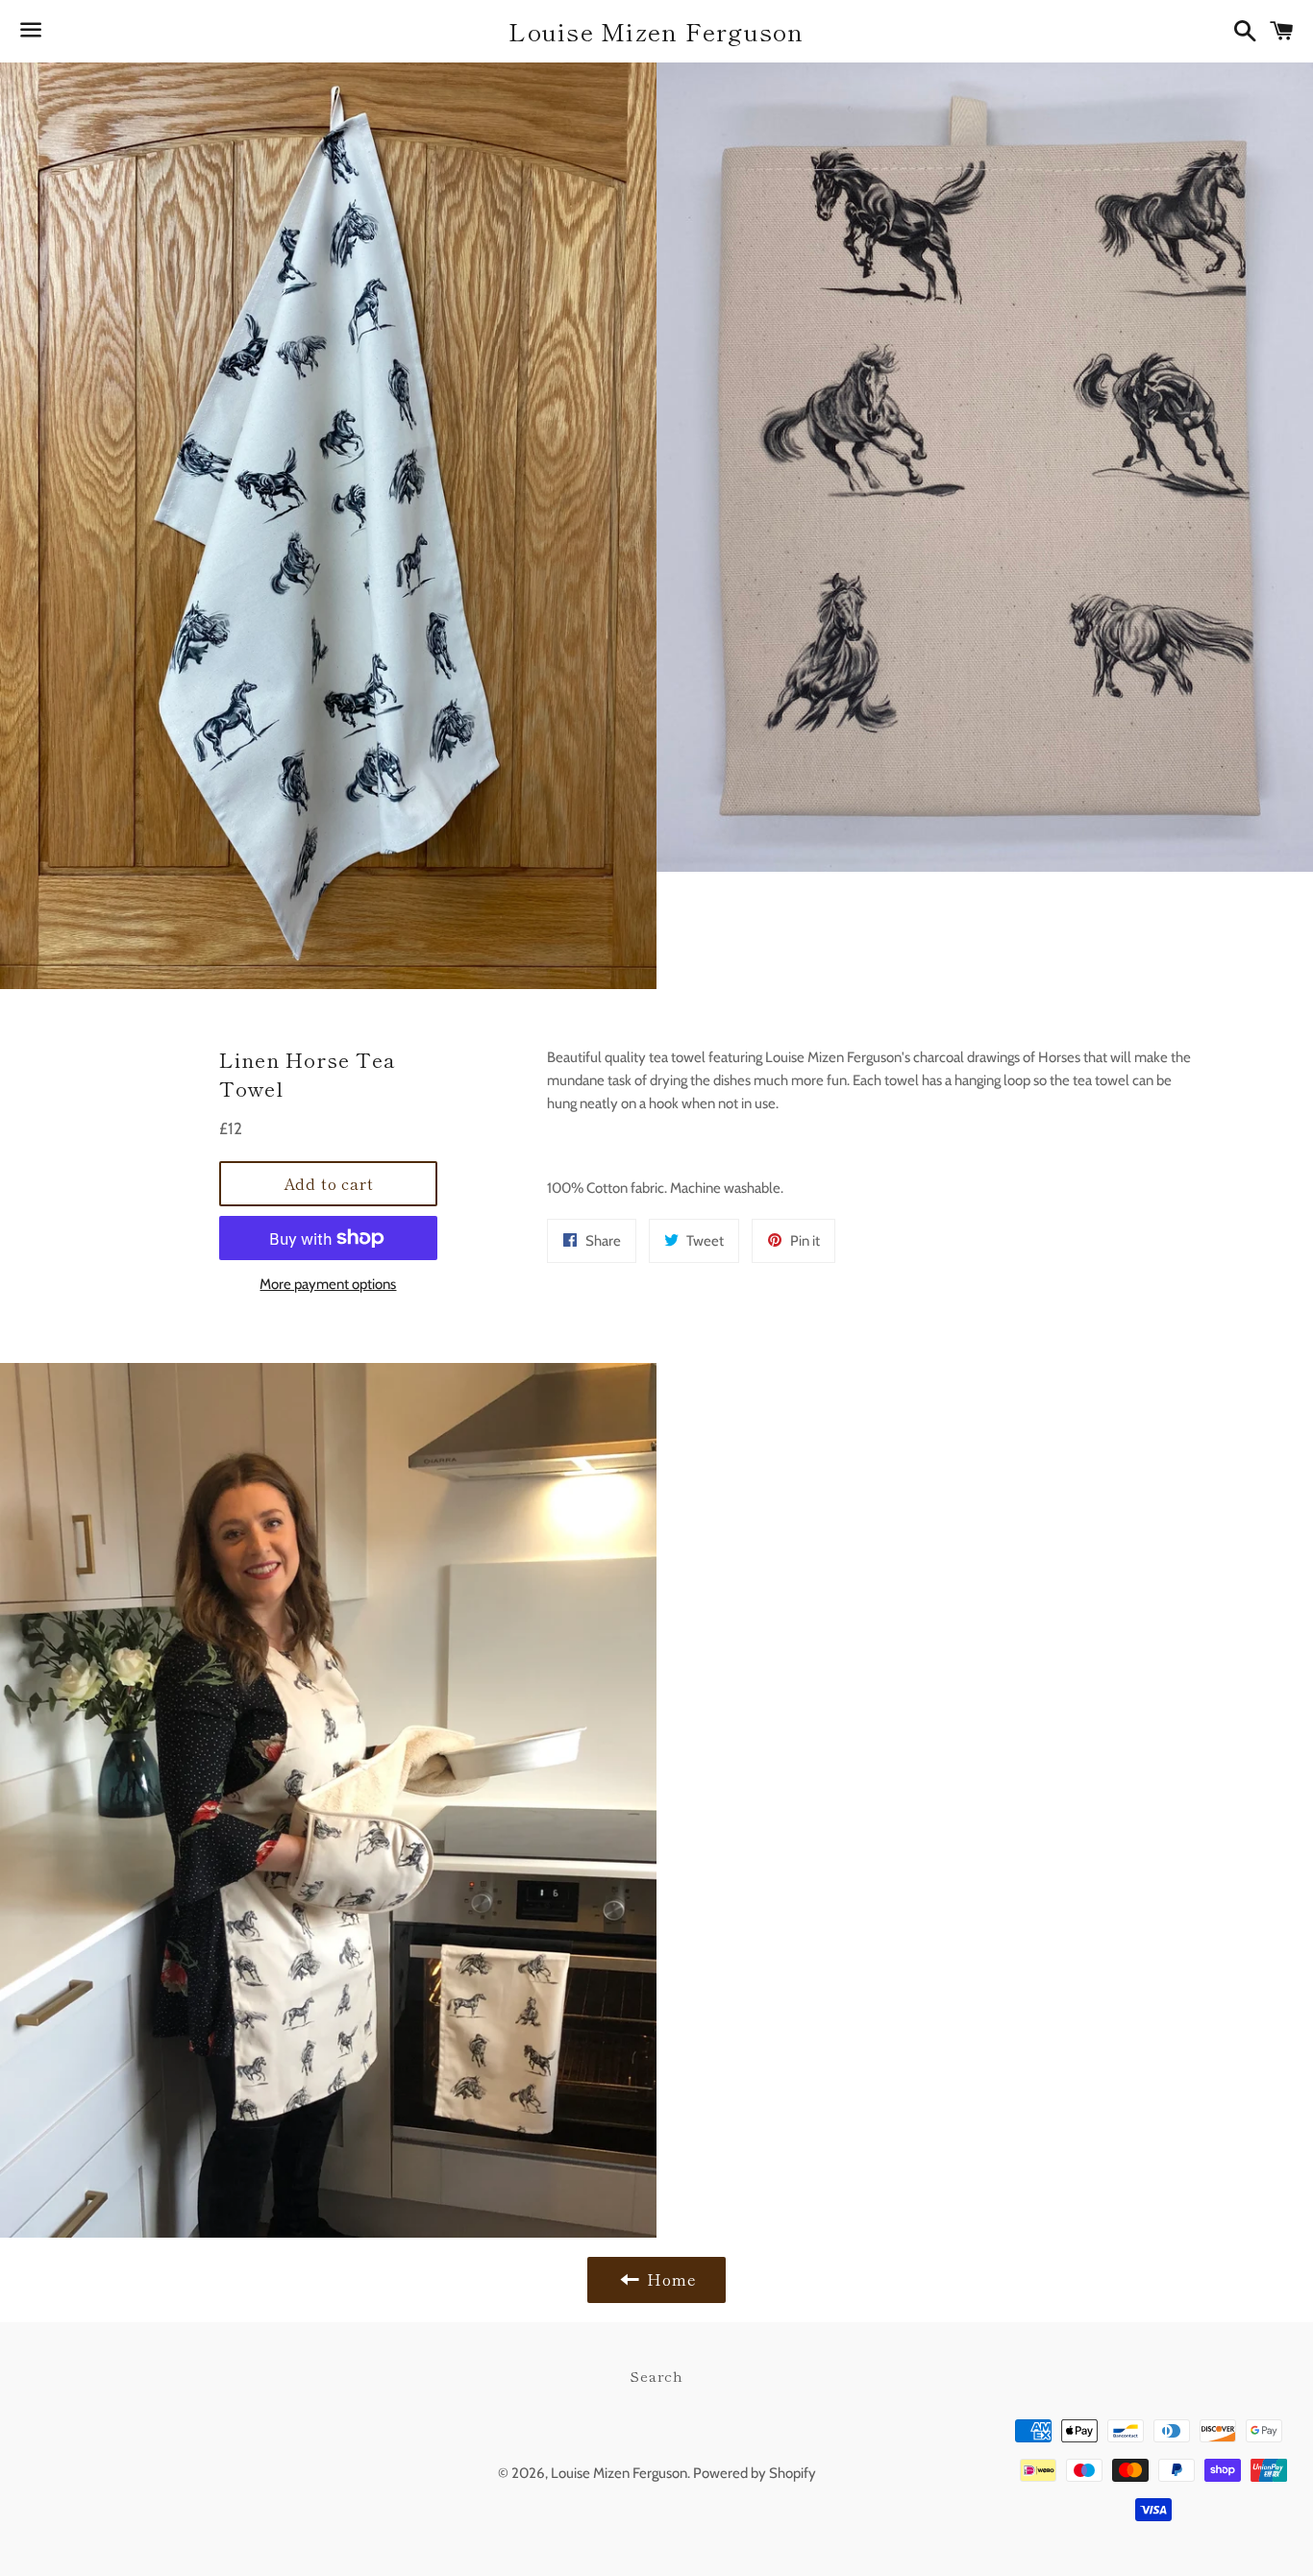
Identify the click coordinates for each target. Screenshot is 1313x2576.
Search (656, 2376)
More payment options (328, 1284)
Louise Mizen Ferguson (656, 31)
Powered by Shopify (755, 2473)
